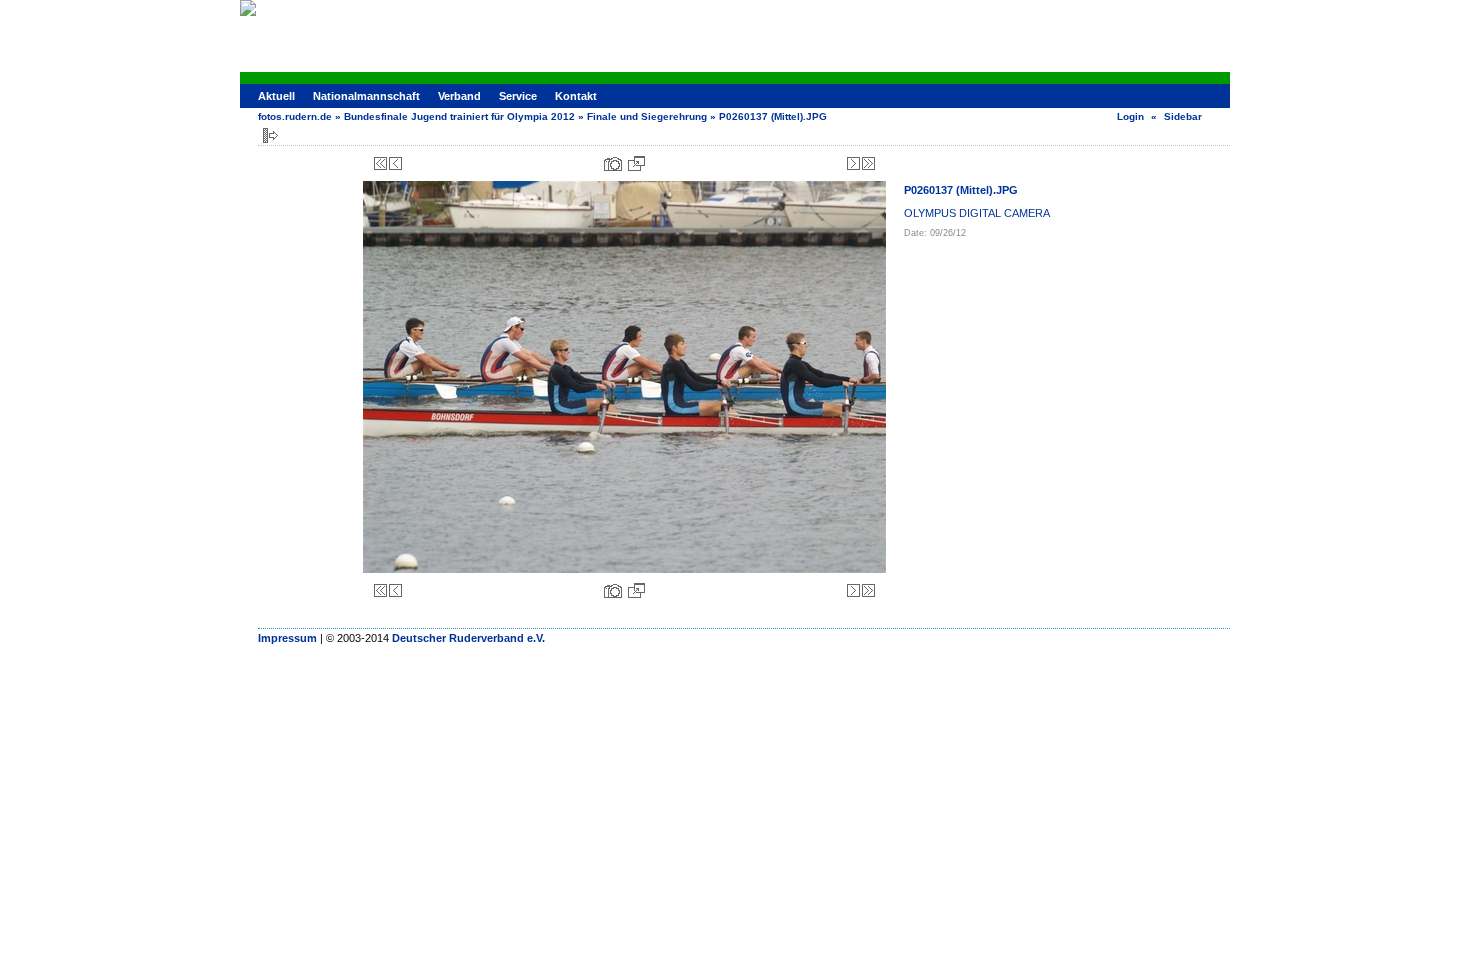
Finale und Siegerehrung (647, 116)
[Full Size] (636, 163)
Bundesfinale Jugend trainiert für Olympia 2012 (459, 116)
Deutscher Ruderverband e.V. (468, 638)
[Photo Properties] (613, 163)
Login (1130, 116)
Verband (459, 96)
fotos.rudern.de (295, 116)
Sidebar (1183, 116)
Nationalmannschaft (366, 96)
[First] (380, 163)
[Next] (853, 163)
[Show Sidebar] (270, 135)
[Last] (868, 163)
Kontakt (576, 96)
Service (518, 96)
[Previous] (395, 163)
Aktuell (276, 96)
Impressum (287, 638)
